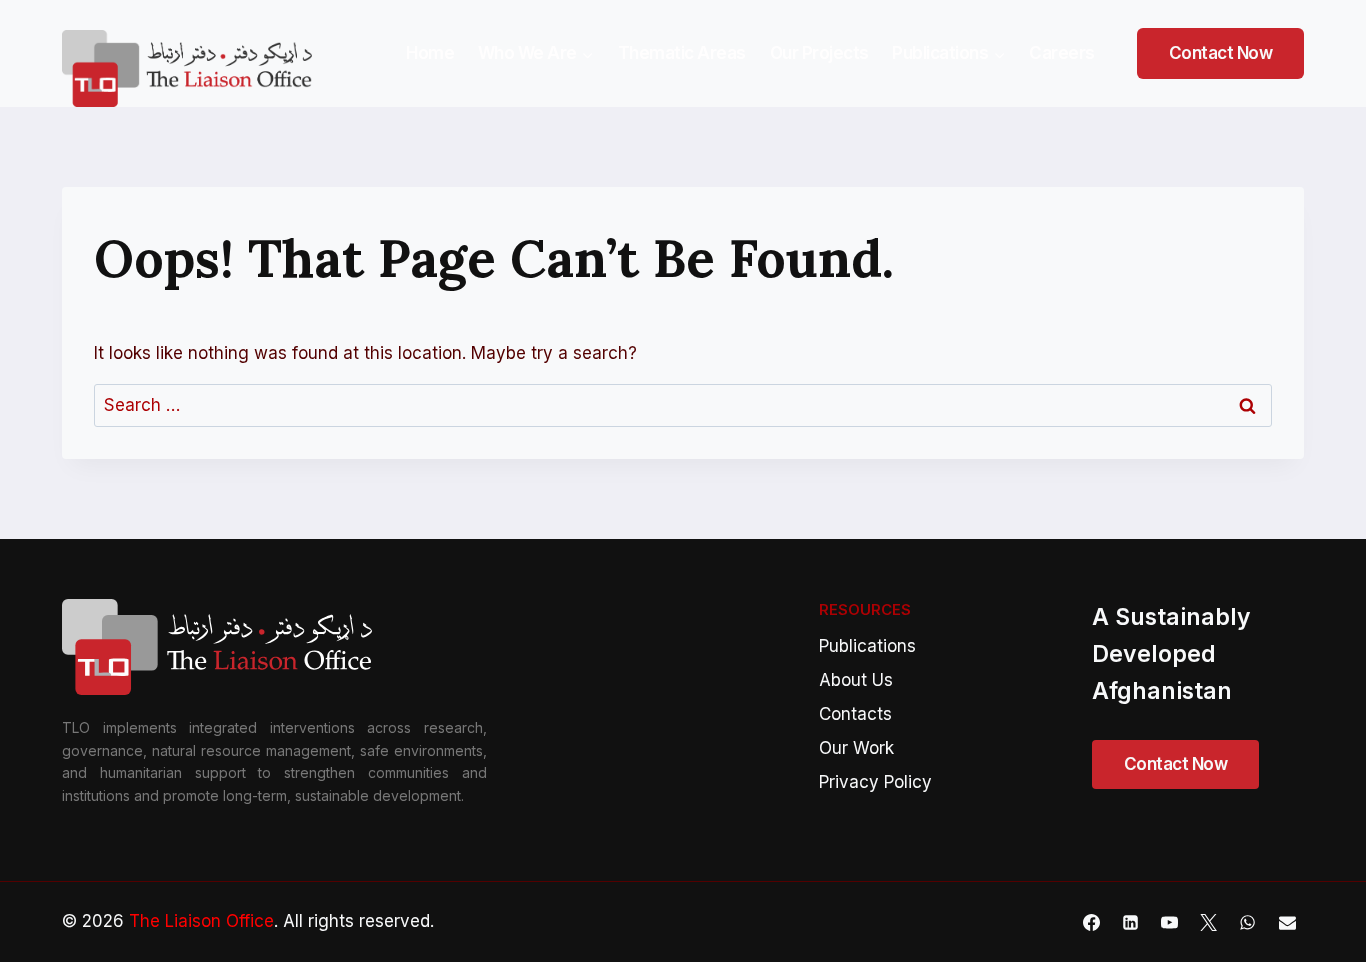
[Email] (1287, 922)
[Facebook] (1092, 922)
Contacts (855, 714)
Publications (867, 646)
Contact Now (1221, 53)
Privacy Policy (875, 782)
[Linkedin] (1131, 922)
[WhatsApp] (1248, 922)
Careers (1062, 53)
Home (430, 53)
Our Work (856, 748)
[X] (1209, 922)
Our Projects (819, 53)
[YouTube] (1170, 922)
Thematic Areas (682, 53)
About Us (856, 680)
